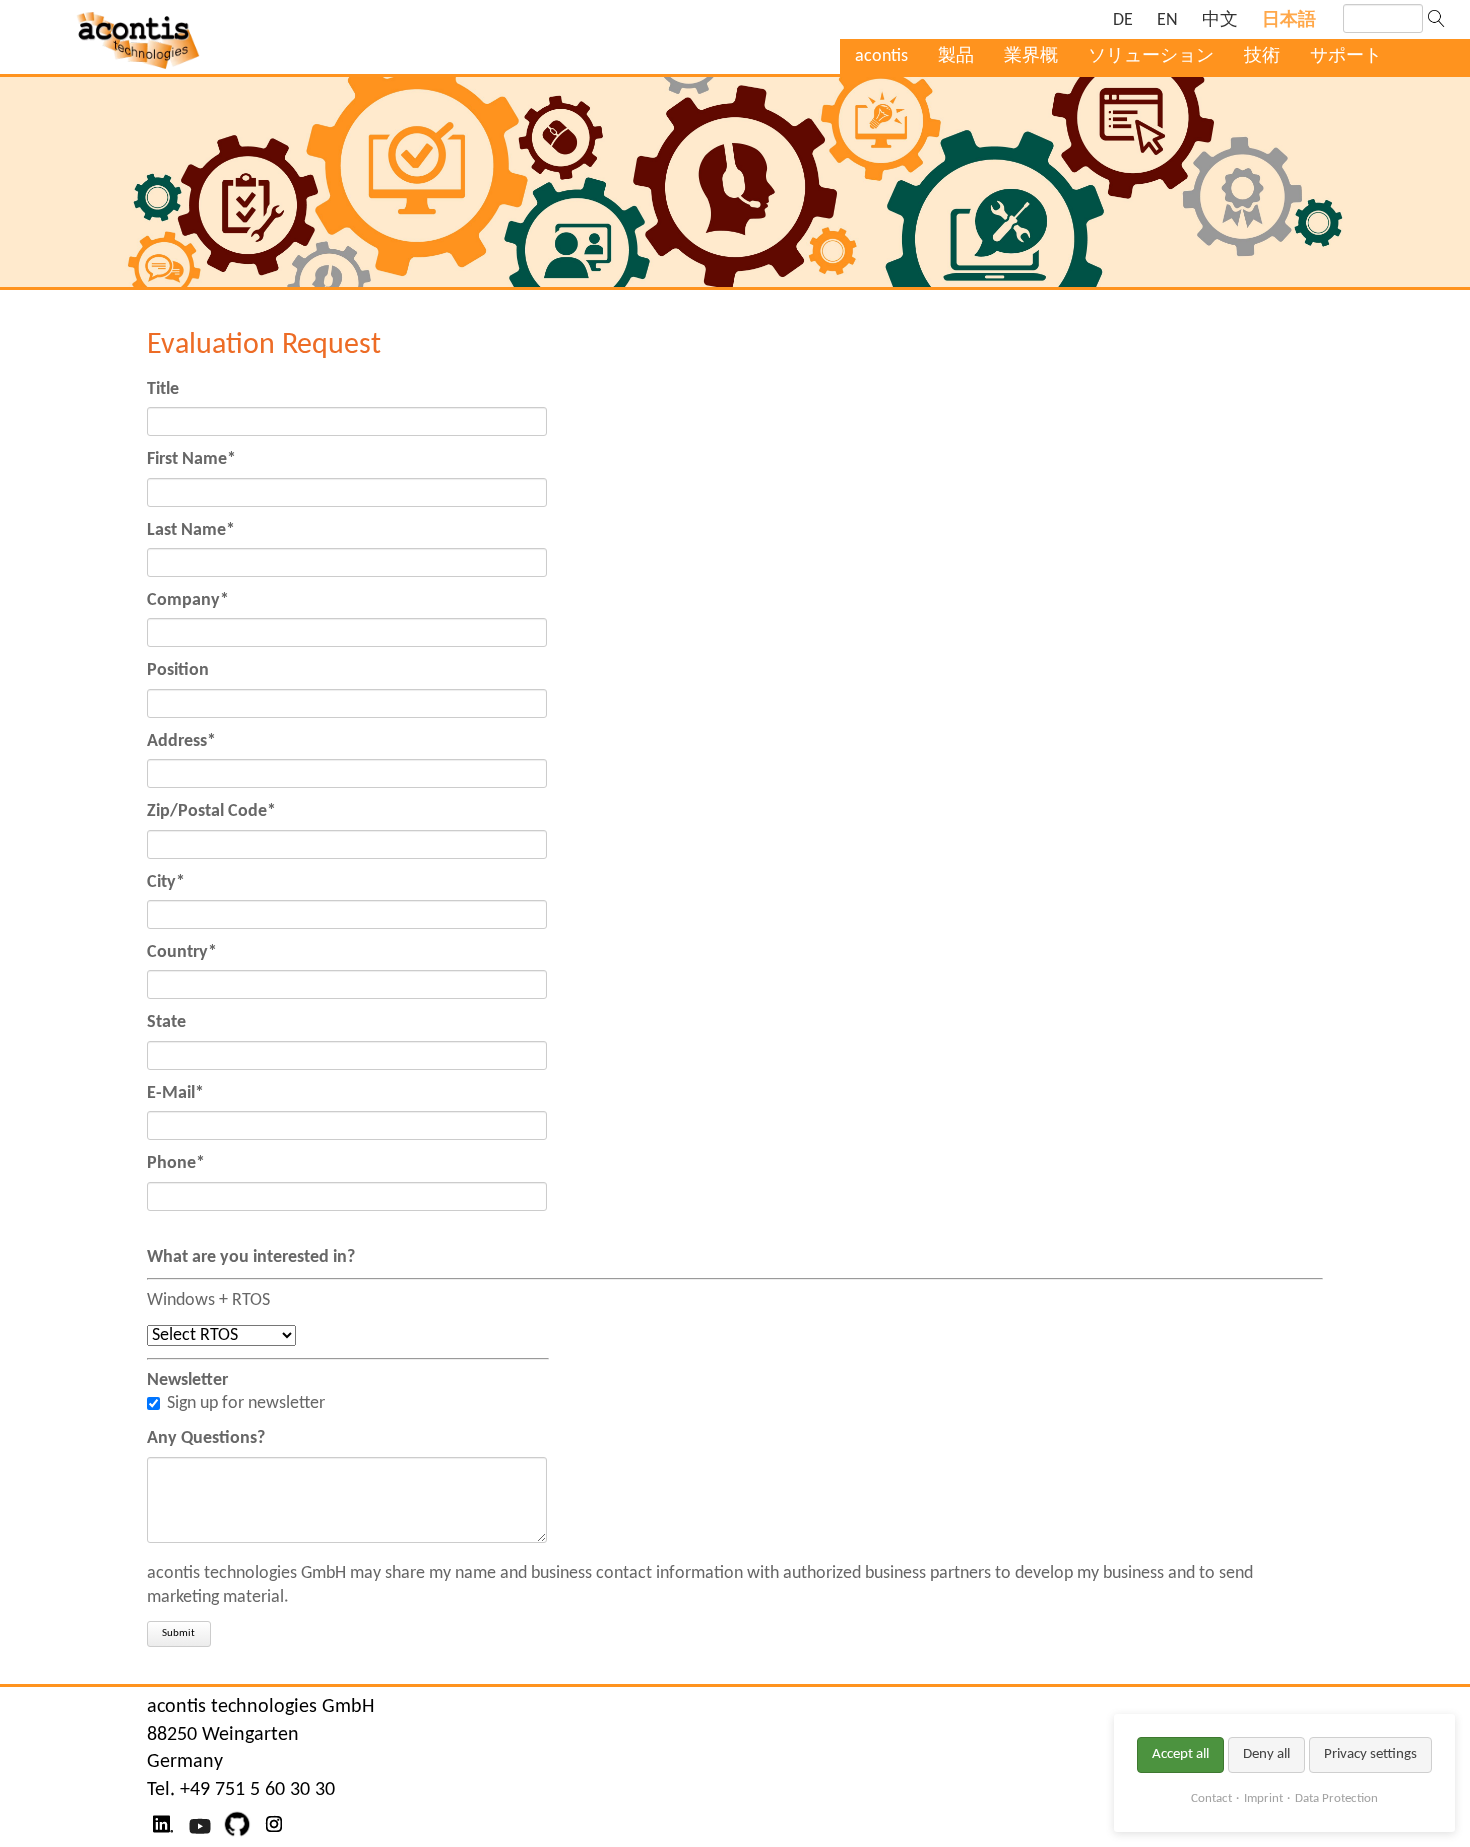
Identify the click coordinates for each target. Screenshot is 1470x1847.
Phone (176, 1164)
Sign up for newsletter (246, 1403)
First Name (191, 460)
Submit (178, 1633)
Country (182, 953)
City (166, 883)
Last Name (191, 531)
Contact (1211, 1798)
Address (181, 742)
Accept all (1180, 1754)
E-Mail (175, 1094)
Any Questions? (206, 1438)
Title (163, 389)
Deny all (1266, 1754)
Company (188, 601)
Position (178, 670)
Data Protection (1336, 1798)
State (166, 1022)
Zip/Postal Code (211, 812)
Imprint (1263, 1798)
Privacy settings (1370, 1754)
